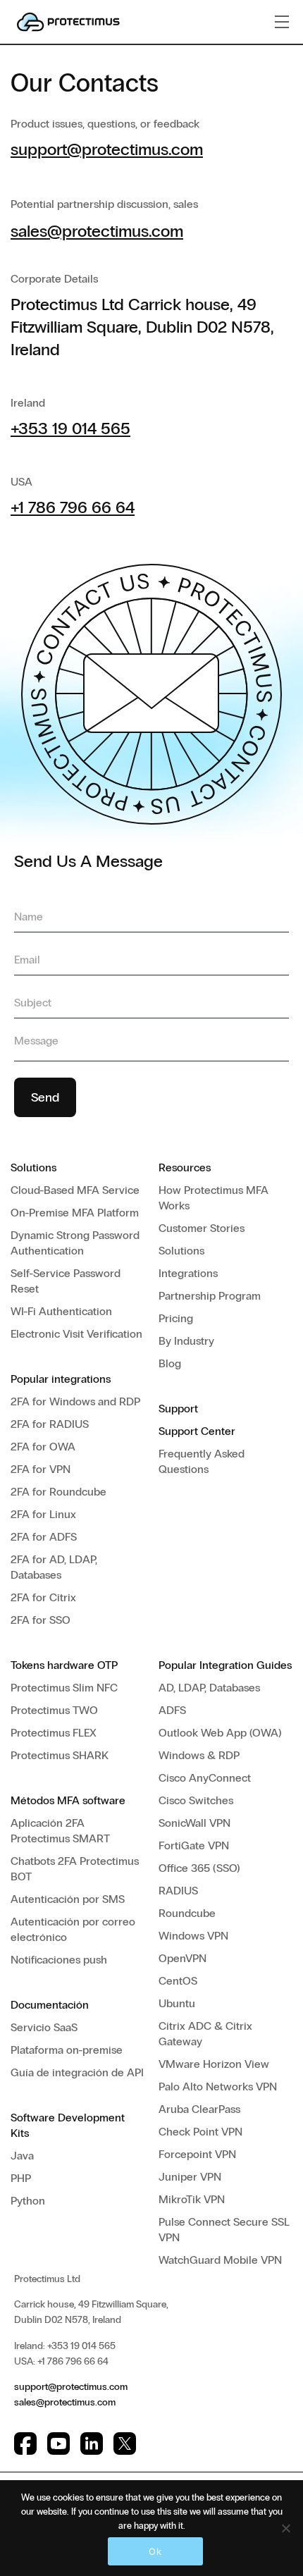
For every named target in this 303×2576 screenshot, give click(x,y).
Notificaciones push (59, 1960)
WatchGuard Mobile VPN (220, 2260)
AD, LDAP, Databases (209, 1688)
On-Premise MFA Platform (75, 1213)
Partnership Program (210, 1296)
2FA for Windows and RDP (75, 1401)
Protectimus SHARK (60, 1755)
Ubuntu (177, 2003)
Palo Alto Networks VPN (218, 2087)
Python (28, 2201)
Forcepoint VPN (197, 2154)
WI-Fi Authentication (61, 1311)
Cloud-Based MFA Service (75, 1190)
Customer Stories (202, 1228)
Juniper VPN (190, 2177)
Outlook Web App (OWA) (220, 1733)
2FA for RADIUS (50, 1424)
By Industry (186, 1341)
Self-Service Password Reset (66, 1281)
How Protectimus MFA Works (214, 1198)
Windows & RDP (199, 1755)
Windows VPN (193, 1936)
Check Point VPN (200, 2132)
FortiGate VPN (194, 1845)
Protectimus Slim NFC (64, 1688)
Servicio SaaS (44, 2027)
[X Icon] (125, 2443)
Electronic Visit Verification (76, 1334)
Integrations (188, 1273)
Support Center (197, 1431)
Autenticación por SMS (68, 1899)
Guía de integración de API (77, 2072)
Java (22, 2156)
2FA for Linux (43, 1514)
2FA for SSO (41, 1620)
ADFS (172, 1710)
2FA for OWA (43, 1447)
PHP (21, 2178)
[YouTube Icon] (58, 2443)
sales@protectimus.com (97, 231)
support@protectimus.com (107, 149)
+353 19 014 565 (70, 428)
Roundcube (187, 1913)
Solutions (181, 1251)
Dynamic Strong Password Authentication (75, 1243)
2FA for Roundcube (58, 1492)
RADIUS (178, 1891)
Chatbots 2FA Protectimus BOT (75, 1869)
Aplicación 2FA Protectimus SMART (60, 1831)
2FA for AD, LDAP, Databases (54, 1567)
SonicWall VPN (194, 1823)
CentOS (178, 1981)
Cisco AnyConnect (205, 1778)
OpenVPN (183, 1958)
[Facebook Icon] (25, 2443)
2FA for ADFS (44, 1537)
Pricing (176, 1318)
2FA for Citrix (43, 1597)
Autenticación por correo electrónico (73, 1929)
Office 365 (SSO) (199, 1868)
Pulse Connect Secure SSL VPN (224, 2230)
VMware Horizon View (214, 2064)
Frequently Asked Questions (202, 1461)
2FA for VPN (41, 1469)
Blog (170, 1363)
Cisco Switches (196, 1800)
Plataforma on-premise (67, 2050)
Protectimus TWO (54, 1710)
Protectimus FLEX (54, 1733)
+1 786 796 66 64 (73, 507)
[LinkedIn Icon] (92, 2443)
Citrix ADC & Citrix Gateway (205, 2034)
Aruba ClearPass (199, 2109)
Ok (155, 2551)
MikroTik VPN (192, 2199)
